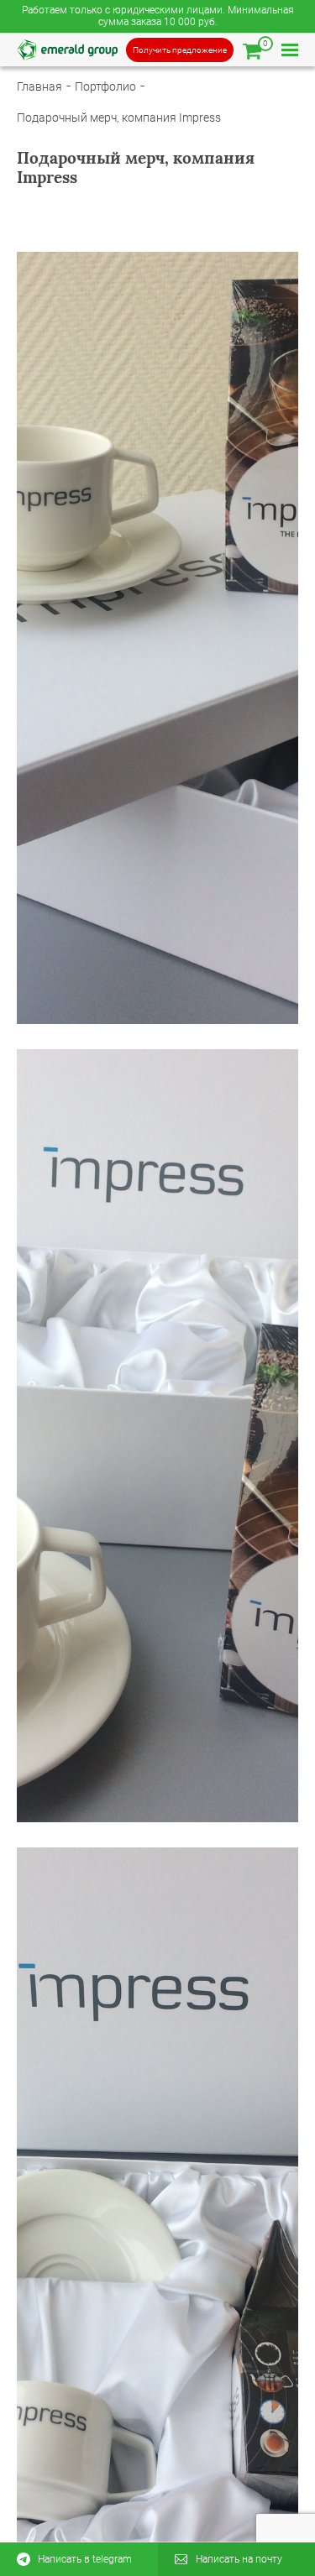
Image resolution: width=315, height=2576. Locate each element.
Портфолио (105, 86)
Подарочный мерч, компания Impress (119, 118)
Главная (39, 86)
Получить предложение (180, 50)
